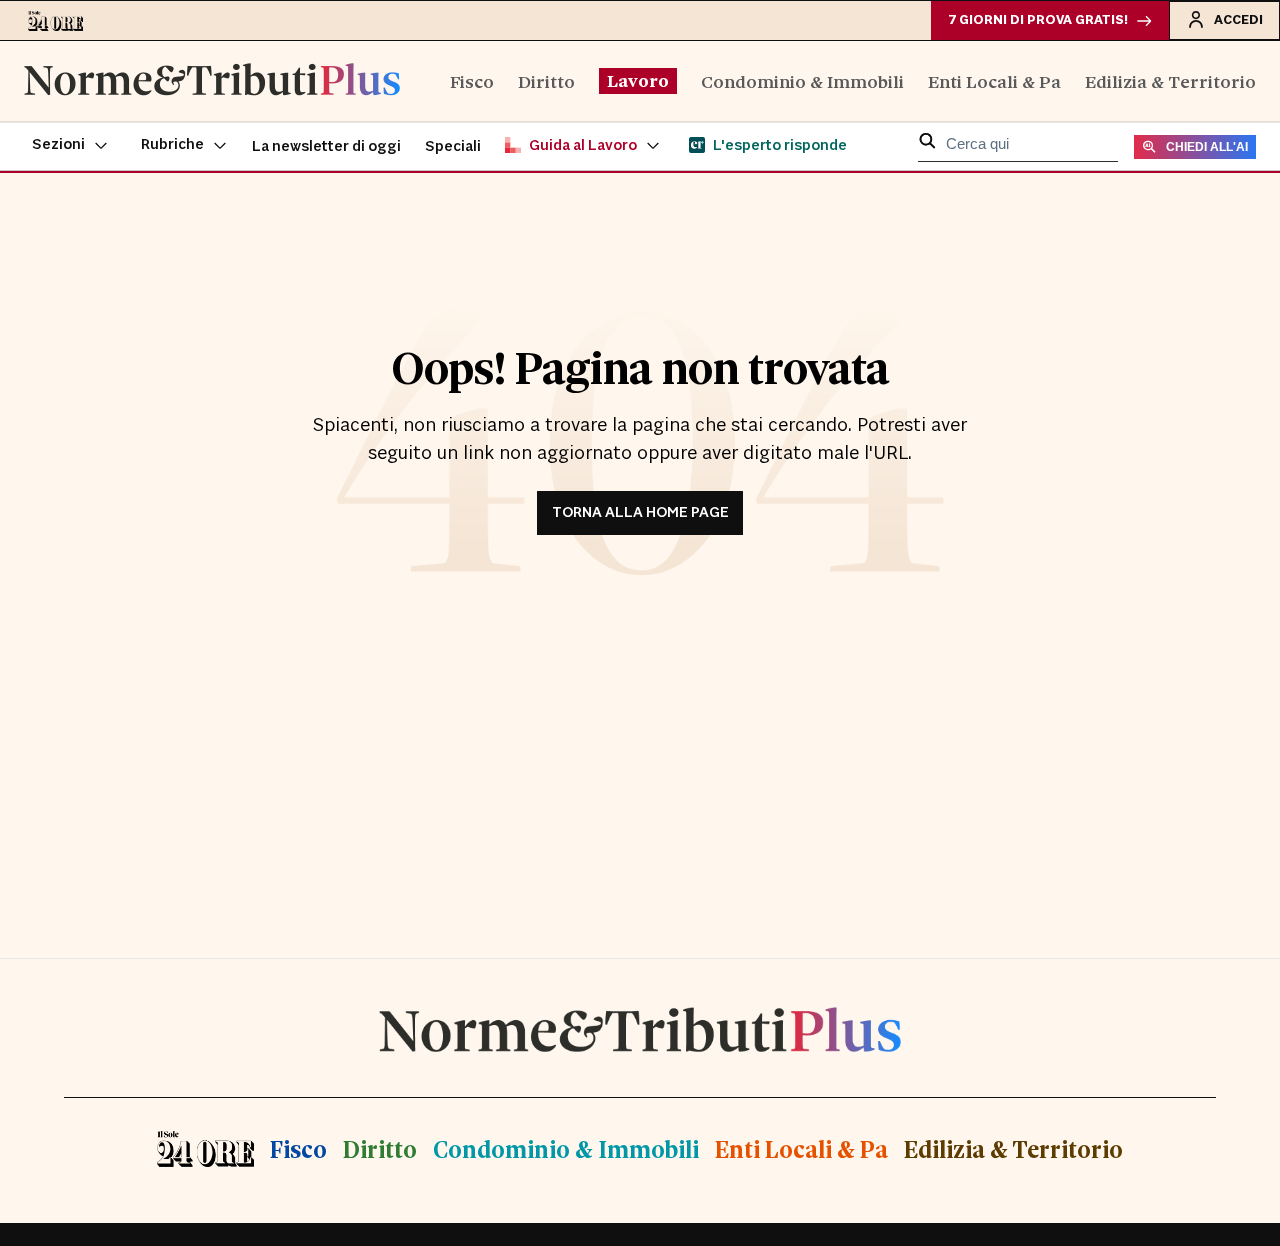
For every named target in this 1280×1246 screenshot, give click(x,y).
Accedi (1238, 20)
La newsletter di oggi (326, 146)
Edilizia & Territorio (1170, 80)
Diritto (546, 80)
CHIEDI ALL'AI (1207, 147)
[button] (70, 146)
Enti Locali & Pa (994, 80)
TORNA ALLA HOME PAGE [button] (640, 512)
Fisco (472, 80)
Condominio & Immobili (802, 80)
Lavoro (638, 80)
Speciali (453, 146)
